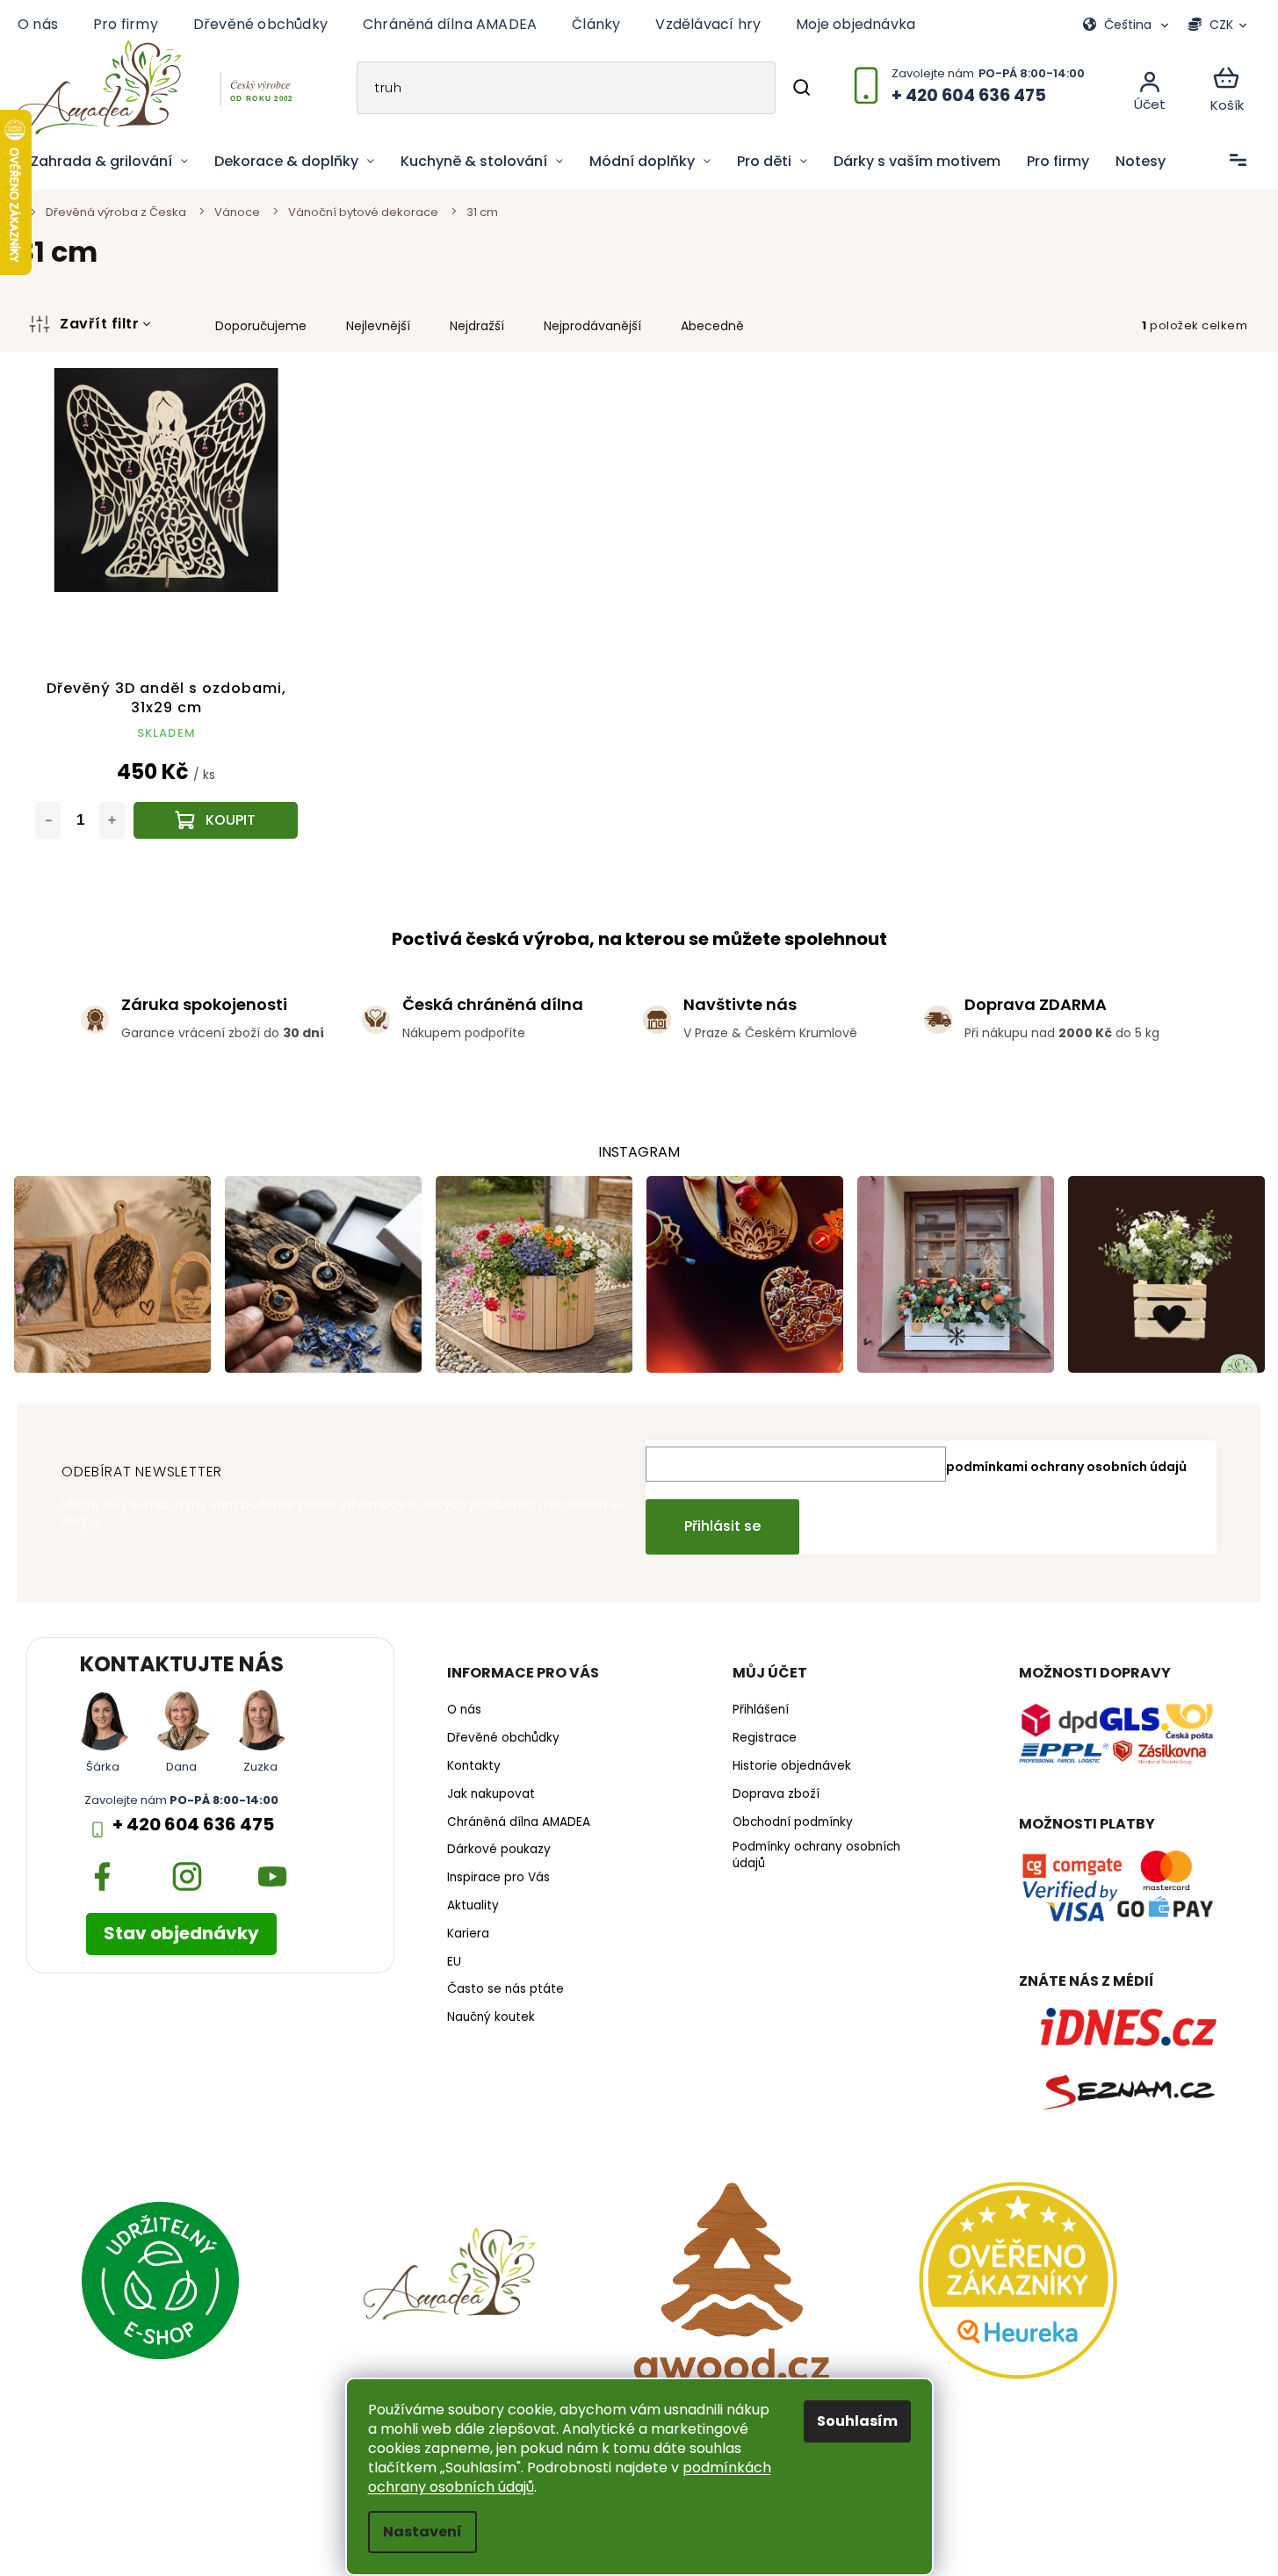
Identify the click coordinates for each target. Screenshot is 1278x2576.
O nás (38, 24)
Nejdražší (477, 326)
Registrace (765, 1738)
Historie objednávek (792, 1766)
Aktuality (473, 1906)
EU (454, 1962)
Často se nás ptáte (505, 1989)
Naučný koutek (491, 2017)
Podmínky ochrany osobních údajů (816, 1855)
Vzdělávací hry (708, 24)
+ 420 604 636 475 (193, 1825)
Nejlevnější (378, 326)
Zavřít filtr (99, 324)
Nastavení (422, 2532)
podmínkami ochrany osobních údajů (1066, 1467)
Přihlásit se (722, 1526)
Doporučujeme (261, 326)
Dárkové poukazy (499, 1850)
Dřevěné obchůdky (260, 24)
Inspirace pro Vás (498, 1878)
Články (596, 24)
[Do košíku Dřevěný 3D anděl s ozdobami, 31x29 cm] (216, 820)
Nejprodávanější (592, 326)
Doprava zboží (776, 1794)
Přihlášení (761, 1710)
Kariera (468, 1934)
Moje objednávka (856, 24)
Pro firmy (126, 24)
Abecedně (712, 326)
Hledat (801, 88)
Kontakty (474, 1766)
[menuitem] (109, 162)
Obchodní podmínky (793, 1822)
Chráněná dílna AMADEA (450, 24)
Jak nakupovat (491, 1794)
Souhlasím (857, 2421)
